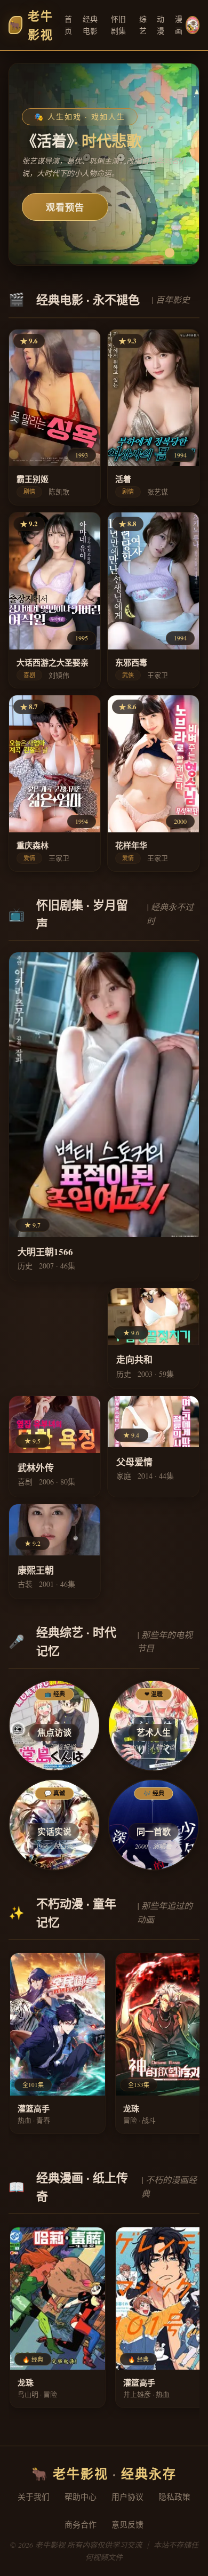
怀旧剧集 (119, 25)
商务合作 (81, 2524)
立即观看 (65, 207)
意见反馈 (127, 2524)
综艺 (143, 25)
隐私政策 (174, 2497)
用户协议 (127, 2497)
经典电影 (90, 25)
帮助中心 (81, 2497)
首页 (69, 25)
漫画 (179, 25)
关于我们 (34, 2497)
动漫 (161, 25)
